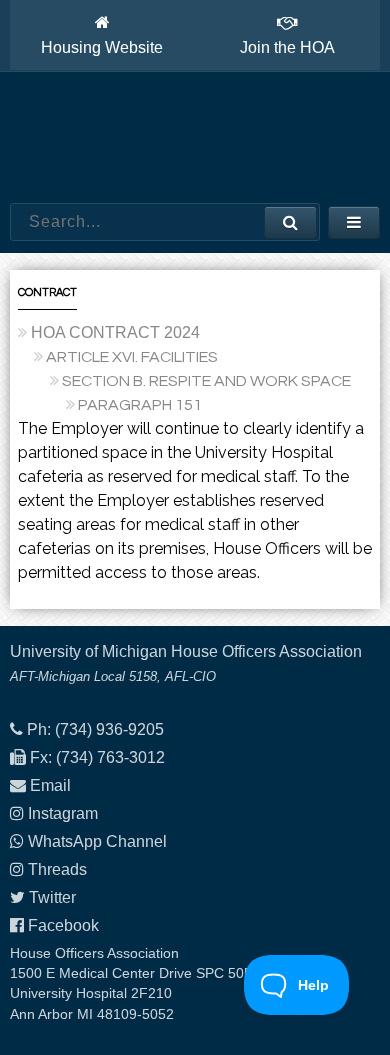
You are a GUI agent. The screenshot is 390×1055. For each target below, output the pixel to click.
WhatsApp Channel (97, 841)
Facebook (63, 925)
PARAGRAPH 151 (140, 405)
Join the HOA (287, 47)
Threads (57, 869)
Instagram (63, 813)
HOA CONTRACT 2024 (115, 332)
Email (50, 785)
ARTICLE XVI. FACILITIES (132, 357)
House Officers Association (195, 138)
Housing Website (102, 47)
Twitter (52, 897)
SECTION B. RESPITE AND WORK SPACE (206, 381)
